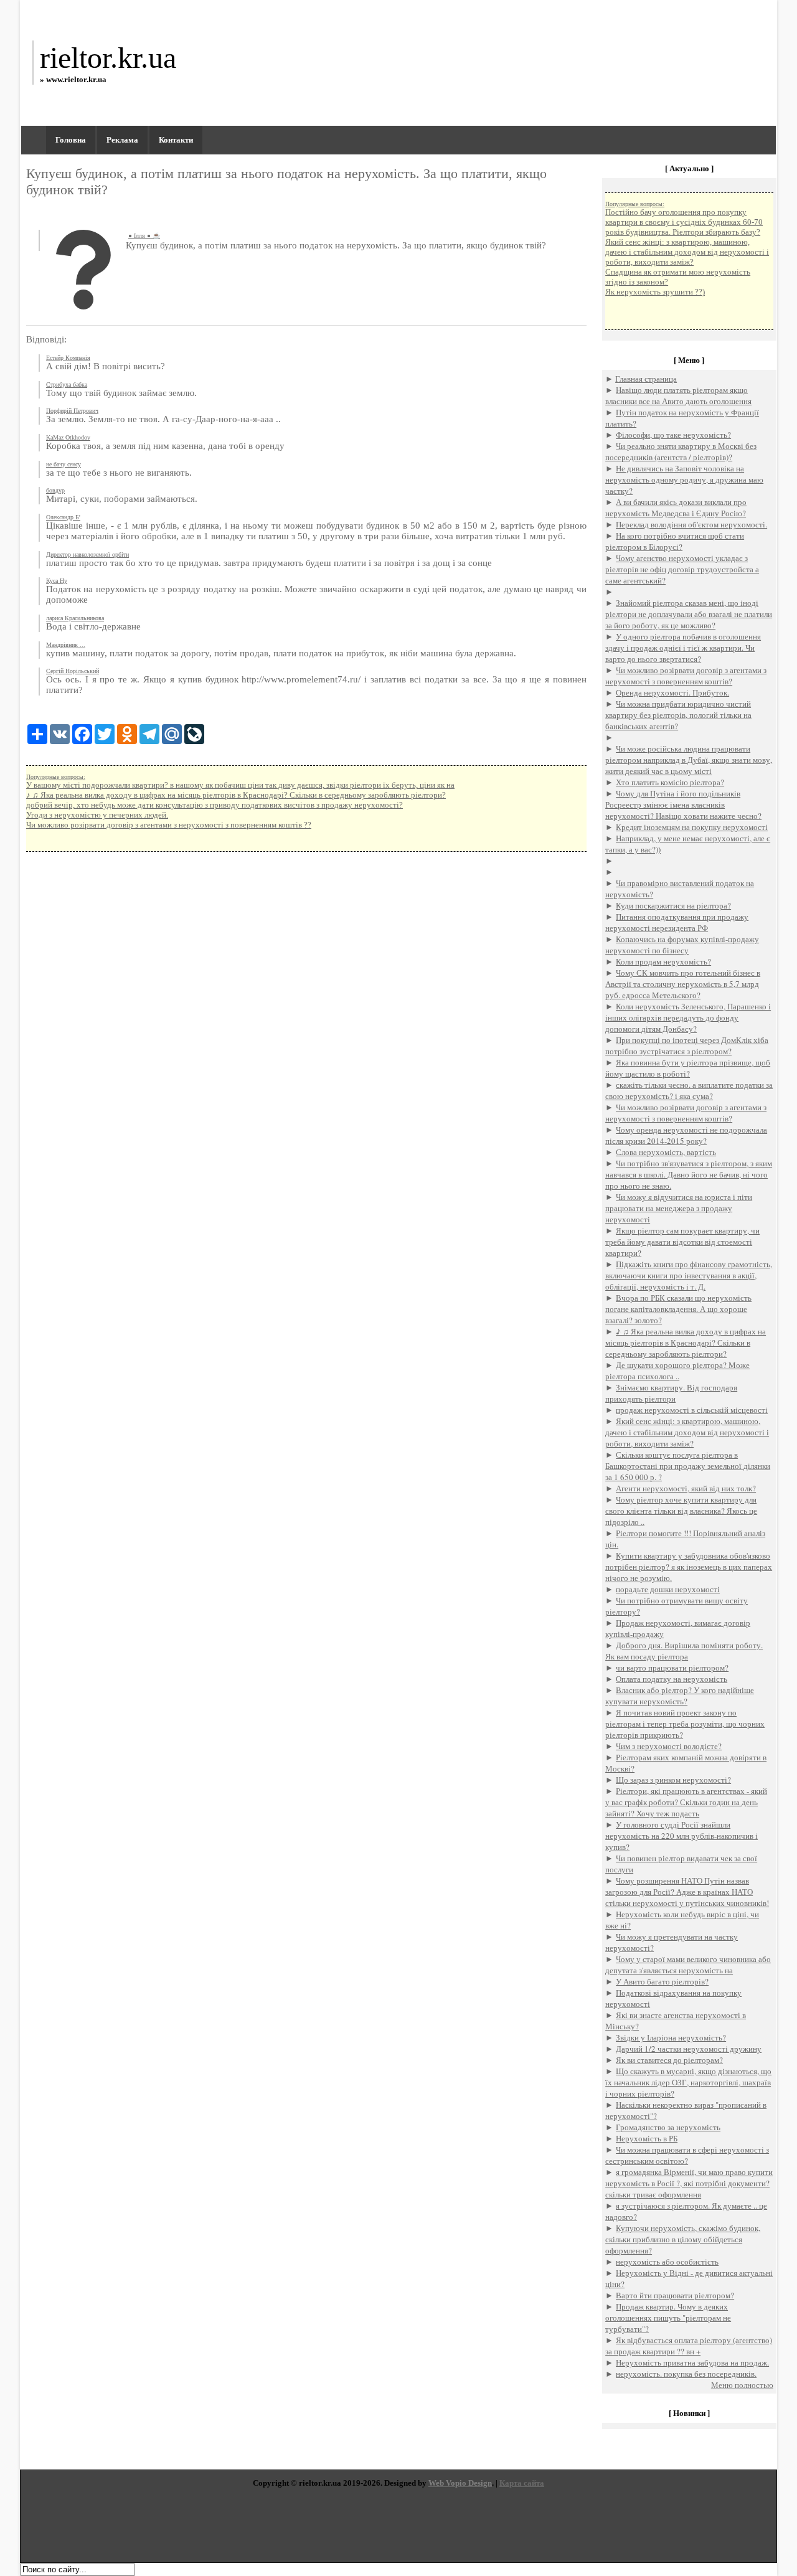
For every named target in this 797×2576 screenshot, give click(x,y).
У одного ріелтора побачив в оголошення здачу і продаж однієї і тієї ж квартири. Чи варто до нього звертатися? (683, 648)
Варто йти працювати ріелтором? (675, 2295)
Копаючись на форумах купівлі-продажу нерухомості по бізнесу (682, 945)
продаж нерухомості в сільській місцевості (692, 1410)
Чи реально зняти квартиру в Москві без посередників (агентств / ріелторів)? (681, 451)
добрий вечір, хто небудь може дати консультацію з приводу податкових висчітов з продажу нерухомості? (215, 805)
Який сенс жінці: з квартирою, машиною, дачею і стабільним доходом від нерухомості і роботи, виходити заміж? (687, 252)
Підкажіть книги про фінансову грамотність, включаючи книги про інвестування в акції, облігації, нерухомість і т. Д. (689, 1275)
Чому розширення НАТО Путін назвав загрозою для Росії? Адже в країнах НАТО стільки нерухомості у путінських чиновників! (687, 1892)
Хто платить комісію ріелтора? (670, 782)
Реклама (122, 140)
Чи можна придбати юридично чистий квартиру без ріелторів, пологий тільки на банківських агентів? (678, 715)
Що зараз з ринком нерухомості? (673, 1780)
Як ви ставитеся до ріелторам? (669, 2060)
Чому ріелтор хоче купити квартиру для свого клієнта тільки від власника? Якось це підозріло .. (681, 1511)
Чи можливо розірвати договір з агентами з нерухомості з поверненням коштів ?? (169, 825)
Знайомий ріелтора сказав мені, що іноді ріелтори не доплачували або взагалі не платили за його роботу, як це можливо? (689, 614)
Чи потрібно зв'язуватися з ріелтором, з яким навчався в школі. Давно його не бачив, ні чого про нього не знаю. (689, 1174)
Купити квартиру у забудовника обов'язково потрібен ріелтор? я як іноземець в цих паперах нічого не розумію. (689, 1567)
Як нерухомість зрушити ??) (655, 292)
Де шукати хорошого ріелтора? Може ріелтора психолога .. (677, 1371)
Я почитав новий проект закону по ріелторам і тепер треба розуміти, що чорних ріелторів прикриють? (685, 1724)
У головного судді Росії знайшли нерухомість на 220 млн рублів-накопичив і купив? (681, 1836)
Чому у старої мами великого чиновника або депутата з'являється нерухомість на (688, 1965)
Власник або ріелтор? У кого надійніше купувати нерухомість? (680, 1696)
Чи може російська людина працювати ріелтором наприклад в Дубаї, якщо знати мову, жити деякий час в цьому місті (689, 760)
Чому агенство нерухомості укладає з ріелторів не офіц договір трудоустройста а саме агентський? (682, 569)
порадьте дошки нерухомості (668, 1589)
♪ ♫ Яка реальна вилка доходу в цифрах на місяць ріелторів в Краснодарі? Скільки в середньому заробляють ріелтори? (236, 795)
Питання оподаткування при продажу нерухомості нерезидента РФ (677, 922)
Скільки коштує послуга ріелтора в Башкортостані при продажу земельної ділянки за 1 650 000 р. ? (688, 1466)
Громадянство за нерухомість (668, 2127)
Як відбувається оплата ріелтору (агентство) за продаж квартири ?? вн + (689, 2346)
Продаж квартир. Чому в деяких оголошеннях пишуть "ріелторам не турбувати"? (668, 2318)
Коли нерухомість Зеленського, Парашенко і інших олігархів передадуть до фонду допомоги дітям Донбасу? (688, 1017)
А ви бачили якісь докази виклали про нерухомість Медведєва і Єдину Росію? (676, 507)
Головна (71, 140)
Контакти (176, 140)
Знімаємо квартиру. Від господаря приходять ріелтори (671, 1393)
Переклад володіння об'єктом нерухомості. (691, 524)
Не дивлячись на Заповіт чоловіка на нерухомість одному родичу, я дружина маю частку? (684, 479)
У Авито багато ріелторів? (662, 1981)
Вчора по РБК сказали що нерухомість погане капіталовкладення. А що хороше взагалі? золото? (678, 1309)
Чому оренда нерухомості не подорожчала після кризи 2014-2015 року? (686, 1135)
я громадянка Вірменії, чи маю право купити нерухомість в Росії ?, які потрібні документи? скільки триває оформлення (689, 2183)
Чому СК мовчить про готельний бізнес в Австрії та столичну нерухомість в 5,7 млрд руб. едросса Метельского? (683, 984)
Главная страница (646, 379)
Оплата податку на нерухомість (672, 1679)
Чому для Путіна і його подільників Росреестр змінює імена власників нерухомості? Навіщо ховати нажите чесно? (683, 804)
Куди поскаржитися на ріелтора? (673, 905)
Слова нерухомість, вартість (666, 1152)
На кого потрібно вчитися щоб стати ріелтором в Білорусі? (675, 541)
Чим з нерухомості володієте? (669, 1746)
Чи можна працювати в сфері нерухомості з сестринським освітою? (687, 2155)
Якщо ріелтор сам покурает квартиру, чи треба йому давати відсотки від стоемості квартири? (682, 1242)
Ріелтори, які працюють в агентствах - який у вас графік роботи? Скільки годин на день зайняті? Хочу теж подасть (686, 1802)
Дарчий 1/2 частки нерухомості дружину (689, 2049)
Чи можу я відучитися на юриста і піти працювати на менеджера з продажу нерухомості (679, 1208)
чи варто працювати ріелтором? (672, 1668)
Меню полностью (742, 2385)
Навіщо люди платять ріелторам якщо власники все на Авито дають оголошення (678, 395)
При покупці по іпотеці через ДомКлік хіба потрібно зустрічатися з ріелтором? (687, 1045)
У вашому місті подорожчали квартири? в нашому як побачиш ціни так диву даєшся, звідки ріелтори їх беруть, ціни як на (240, 785)
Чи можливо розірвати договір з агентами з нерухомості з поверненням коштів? (686, 676)
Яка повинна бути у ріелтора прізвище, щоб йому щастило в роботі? (688, 1068)
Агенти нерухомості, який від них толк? (686, 1488)
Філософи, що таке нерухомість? (673, 435)
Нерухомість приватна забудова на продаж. (692, 2362)
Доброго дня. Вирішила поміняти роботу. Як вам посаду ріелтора (684, 1651)
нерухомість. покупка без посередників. (686, 2374)
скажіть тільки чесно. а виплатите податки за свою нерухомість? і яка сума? (689, 1090)
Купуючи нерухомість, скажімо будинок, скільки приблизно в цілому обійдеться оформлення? (683, 2239)
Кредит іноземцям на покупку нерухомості (692, 827)
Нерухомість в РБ (647, 2138)
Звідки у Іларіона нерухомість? (671, 2037)
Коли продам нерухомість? (663, 961)
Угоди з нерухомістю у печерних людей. (97, 815)
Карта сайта (522, 2483)
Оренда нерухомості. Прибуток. (672, 692)
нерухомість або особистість (667, 2262)
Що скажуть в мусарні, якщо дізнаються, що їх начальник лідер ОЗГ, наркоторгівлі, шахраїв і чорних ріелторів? (688, 2082)
